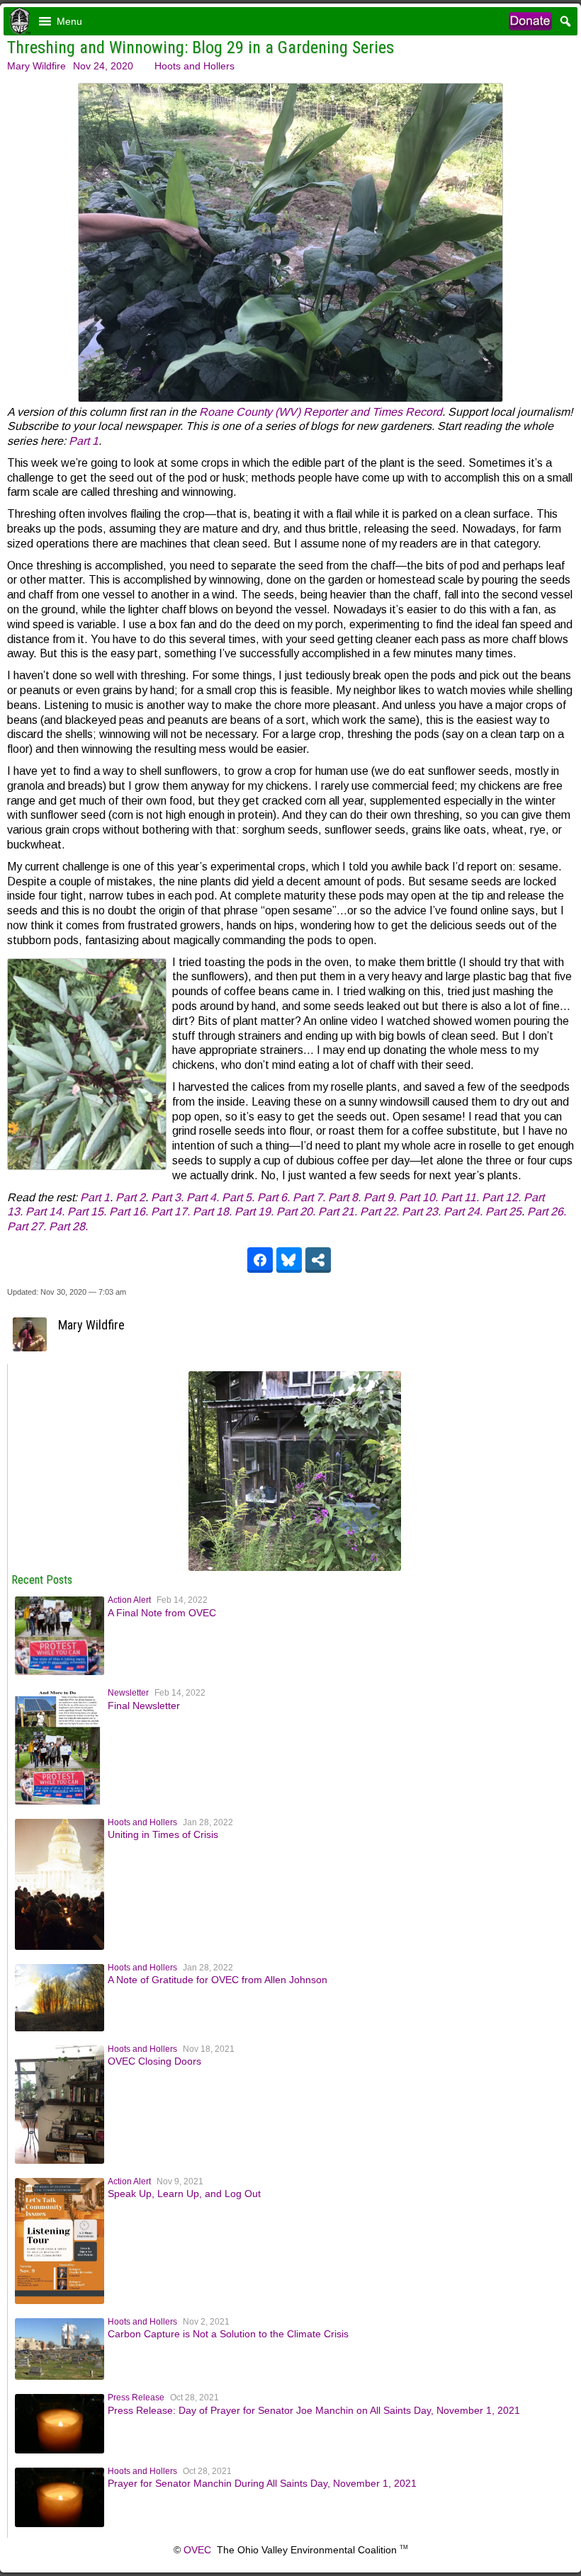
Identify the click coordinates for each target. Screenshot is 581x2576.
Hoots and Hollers (194, 66)
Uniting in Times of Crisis (163, 1834)
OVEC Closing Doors (154, 2061)
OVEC (197, 2550)
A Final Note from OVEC (162, 1613)
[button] (69, 21)
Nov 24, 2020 (103, 66)
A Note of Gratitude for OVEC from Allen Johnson (218, 1980)
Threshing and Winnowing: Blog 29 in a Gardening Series (201, 47)
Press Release (136, 2398)
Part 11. (460, 1197)
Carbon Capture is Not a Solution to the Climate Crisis (228, 2334)
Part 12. (503, 1197)
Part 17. (170, 1212)
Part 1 (84, 441)
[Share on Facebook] (260, 1260)
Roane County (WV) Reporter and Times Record (321, 412)
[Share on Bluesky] (289, 1260)
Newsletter (128, 1693)
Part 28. (68, 1226)
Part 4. (203, 1197)
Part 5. (239, 1197)
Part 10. (420, 1197)
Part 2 (130, 1197)
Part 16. (129, 1212)
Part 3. (169, 1197)
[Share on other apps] (318, 1260)
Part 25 (503, 1212)
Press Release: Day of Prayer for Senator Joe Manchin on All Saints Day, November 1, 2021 (314, 2410)
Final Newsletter (144, 1706)
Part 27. (27, 1226)
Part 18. (212, 1212)
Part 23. (421, 1212)
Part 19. (254, 1212)
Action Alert (129, 1600)
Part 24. (463, 1212)
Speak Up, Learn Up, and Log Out (184, 2194)
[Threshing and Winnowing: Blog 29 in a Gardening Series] (295, 1567)
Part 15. (87, 1212)
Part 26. (547, 1212)
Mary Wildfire (36, 66)
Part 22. (379, 1212)
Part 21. (338, 1212)
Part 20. (296, 1212)
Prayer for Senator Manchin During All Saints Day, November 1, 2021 (262, 2483)
